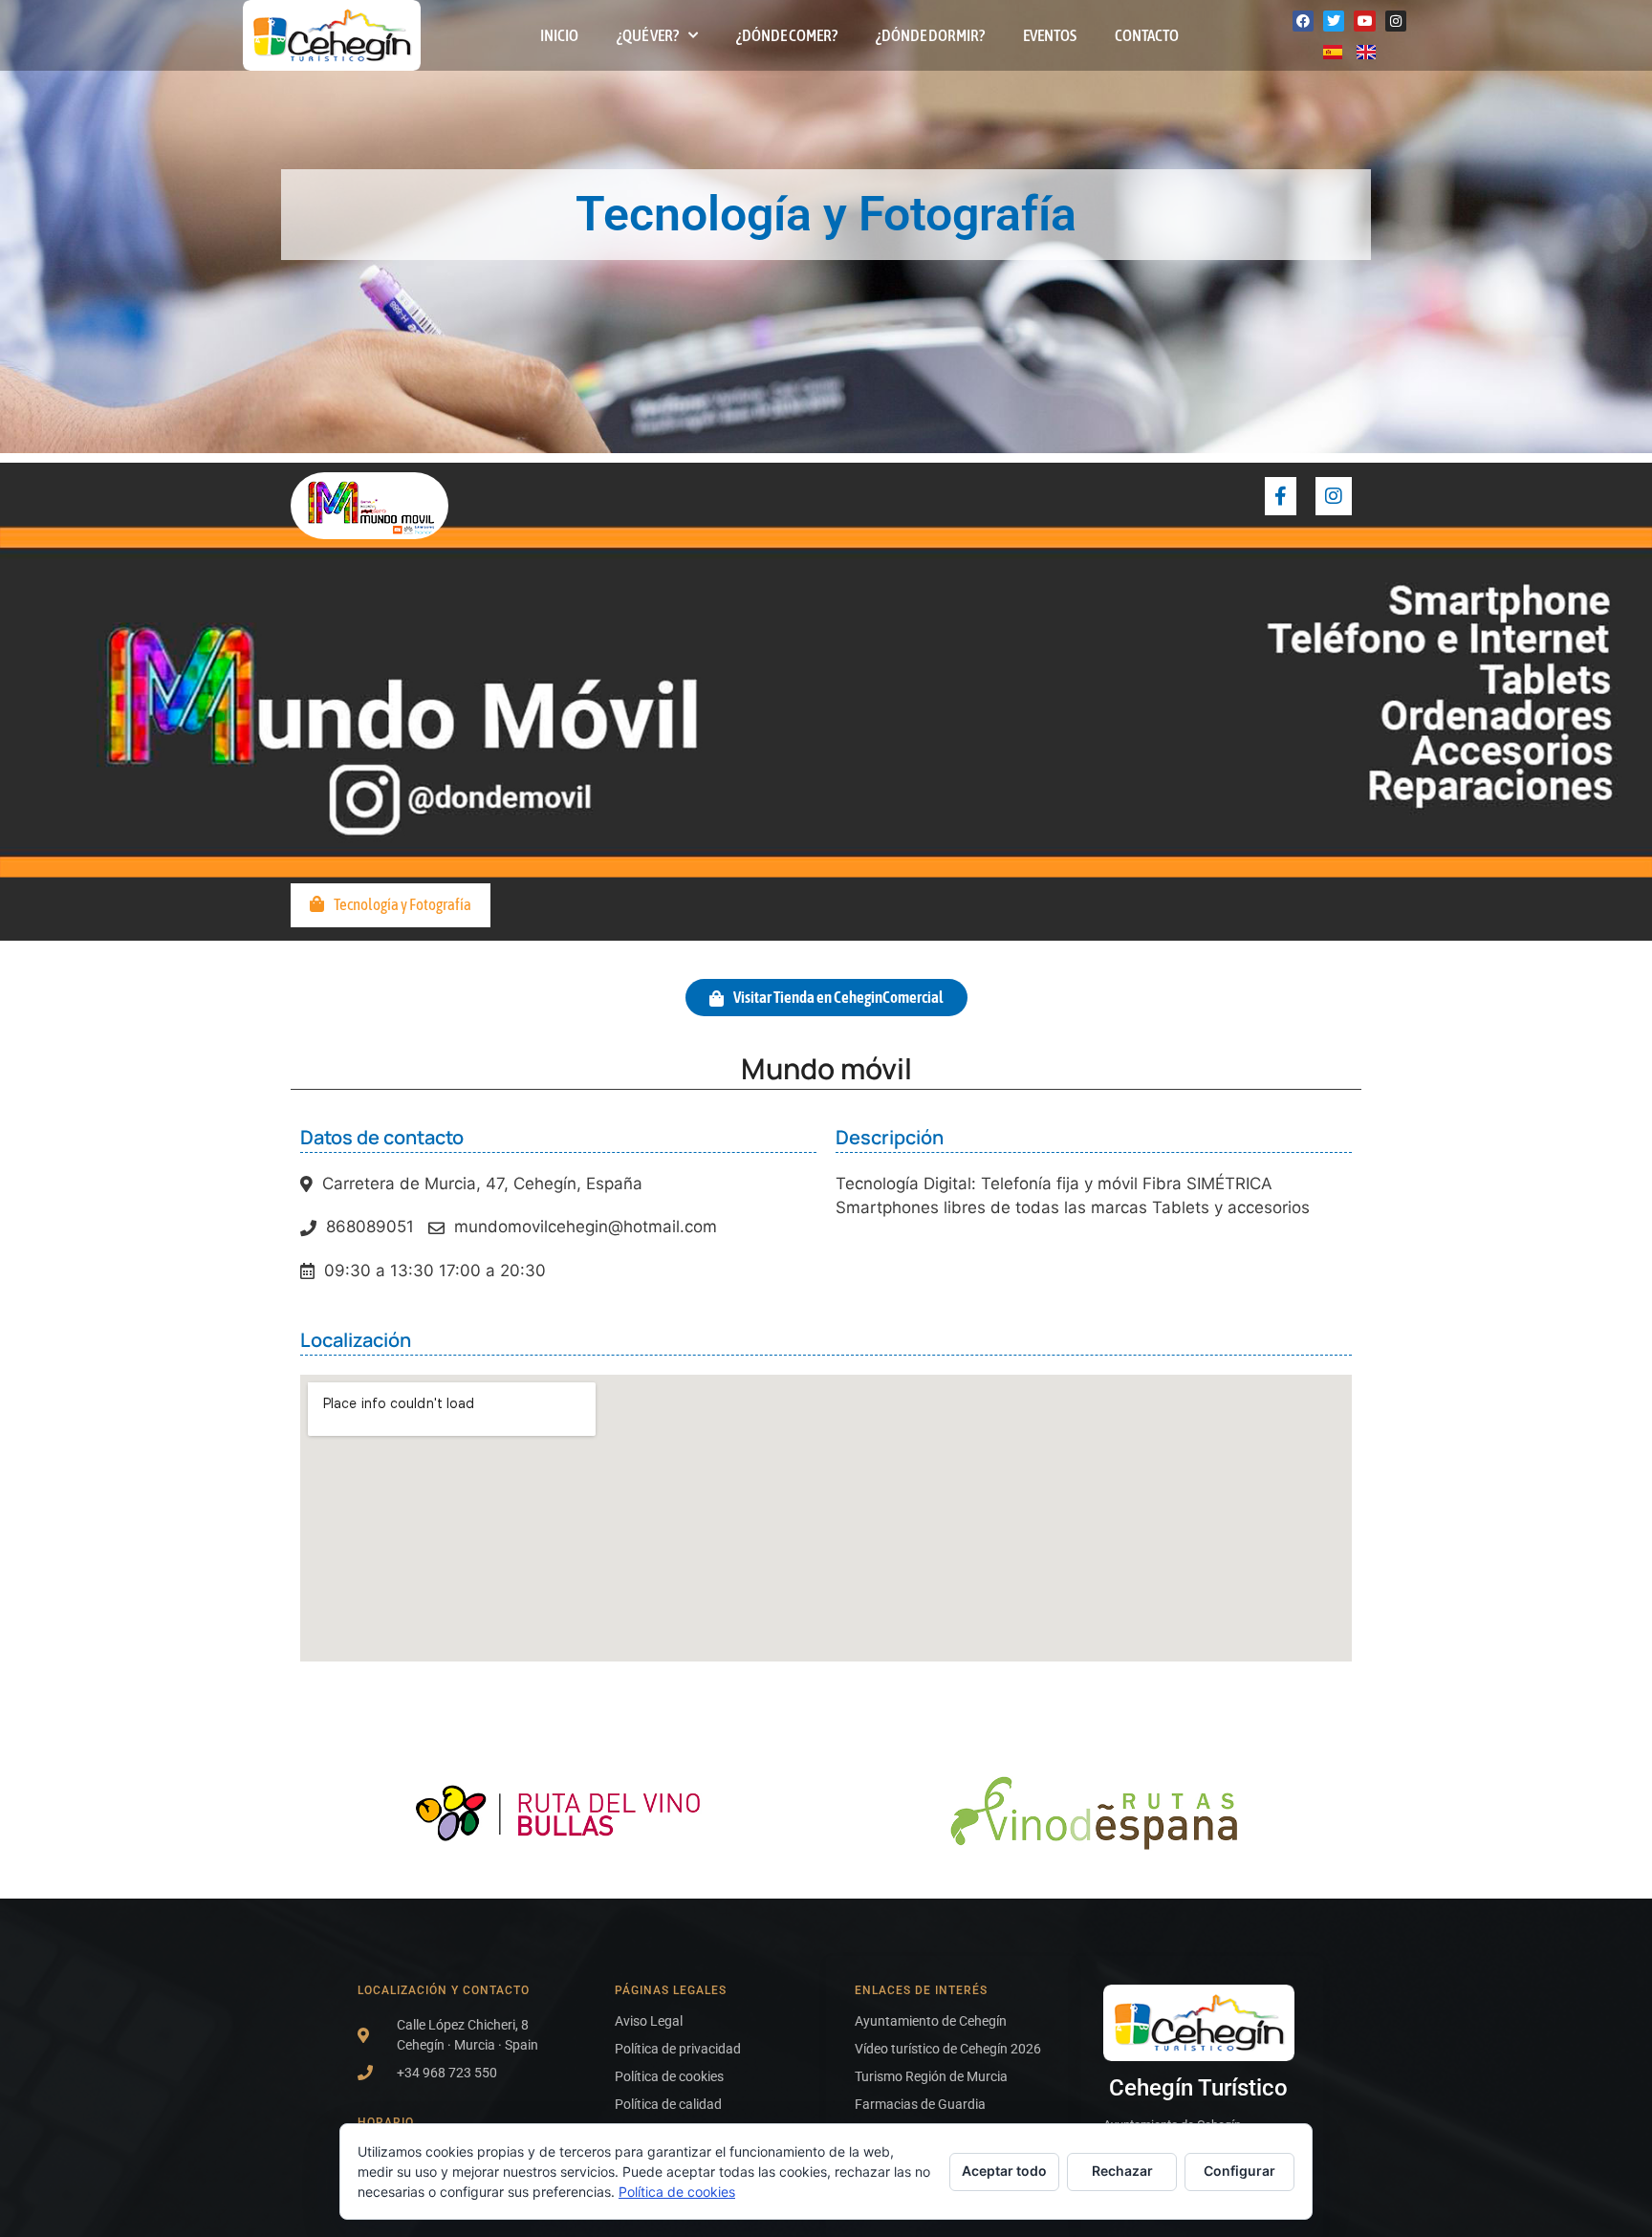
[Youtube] (1364, 21)
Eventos (1050, 35)
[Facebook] (1303, 21)
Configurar (1239, 2171)
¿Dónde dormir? (930, 35)
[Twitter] (1334, 21)
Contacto (1147, 35)
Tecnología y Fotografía (402, 904)
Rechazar (1122, 2171)
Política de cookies (677, 2192)
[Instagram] (1396, 21)
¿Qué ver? (648, 35)
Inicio (559, 35)
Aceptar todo (1004, 2171)
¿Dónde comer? (787, 35)
